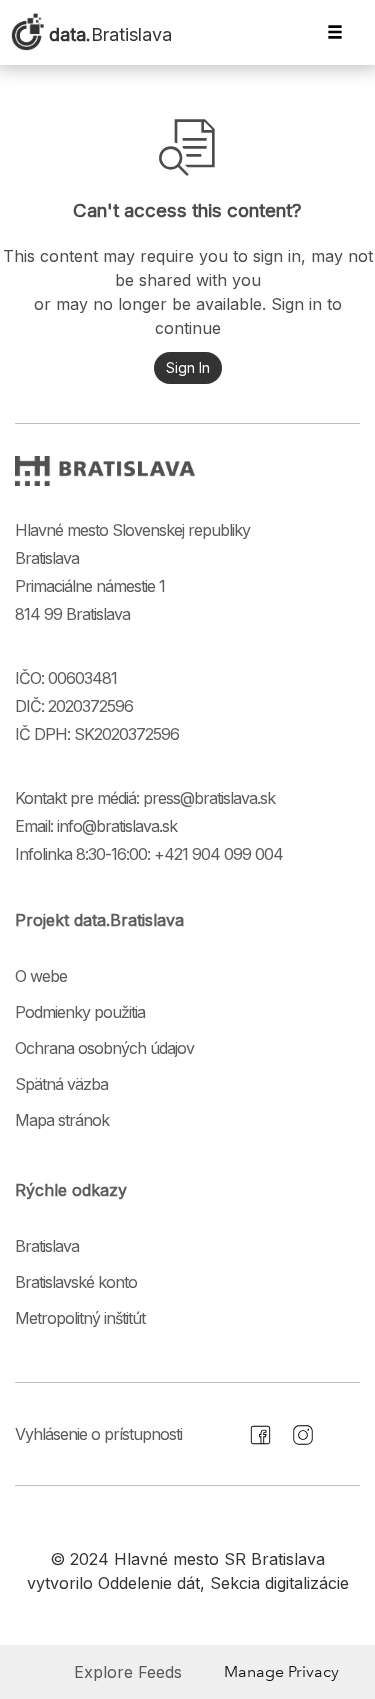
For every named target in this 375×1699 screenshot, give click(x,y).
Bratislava (47, 1246)
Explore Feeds (128, 1672)
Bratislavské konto (76, 1282)
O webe (41, 976)
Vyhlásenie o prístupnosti (98, 1434)
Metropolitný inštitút (80, 1318)
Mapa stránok (62, 1120)
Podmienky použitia (80, 1012)
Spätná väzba (61, 1084)
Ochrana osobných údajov (104, 1048)
